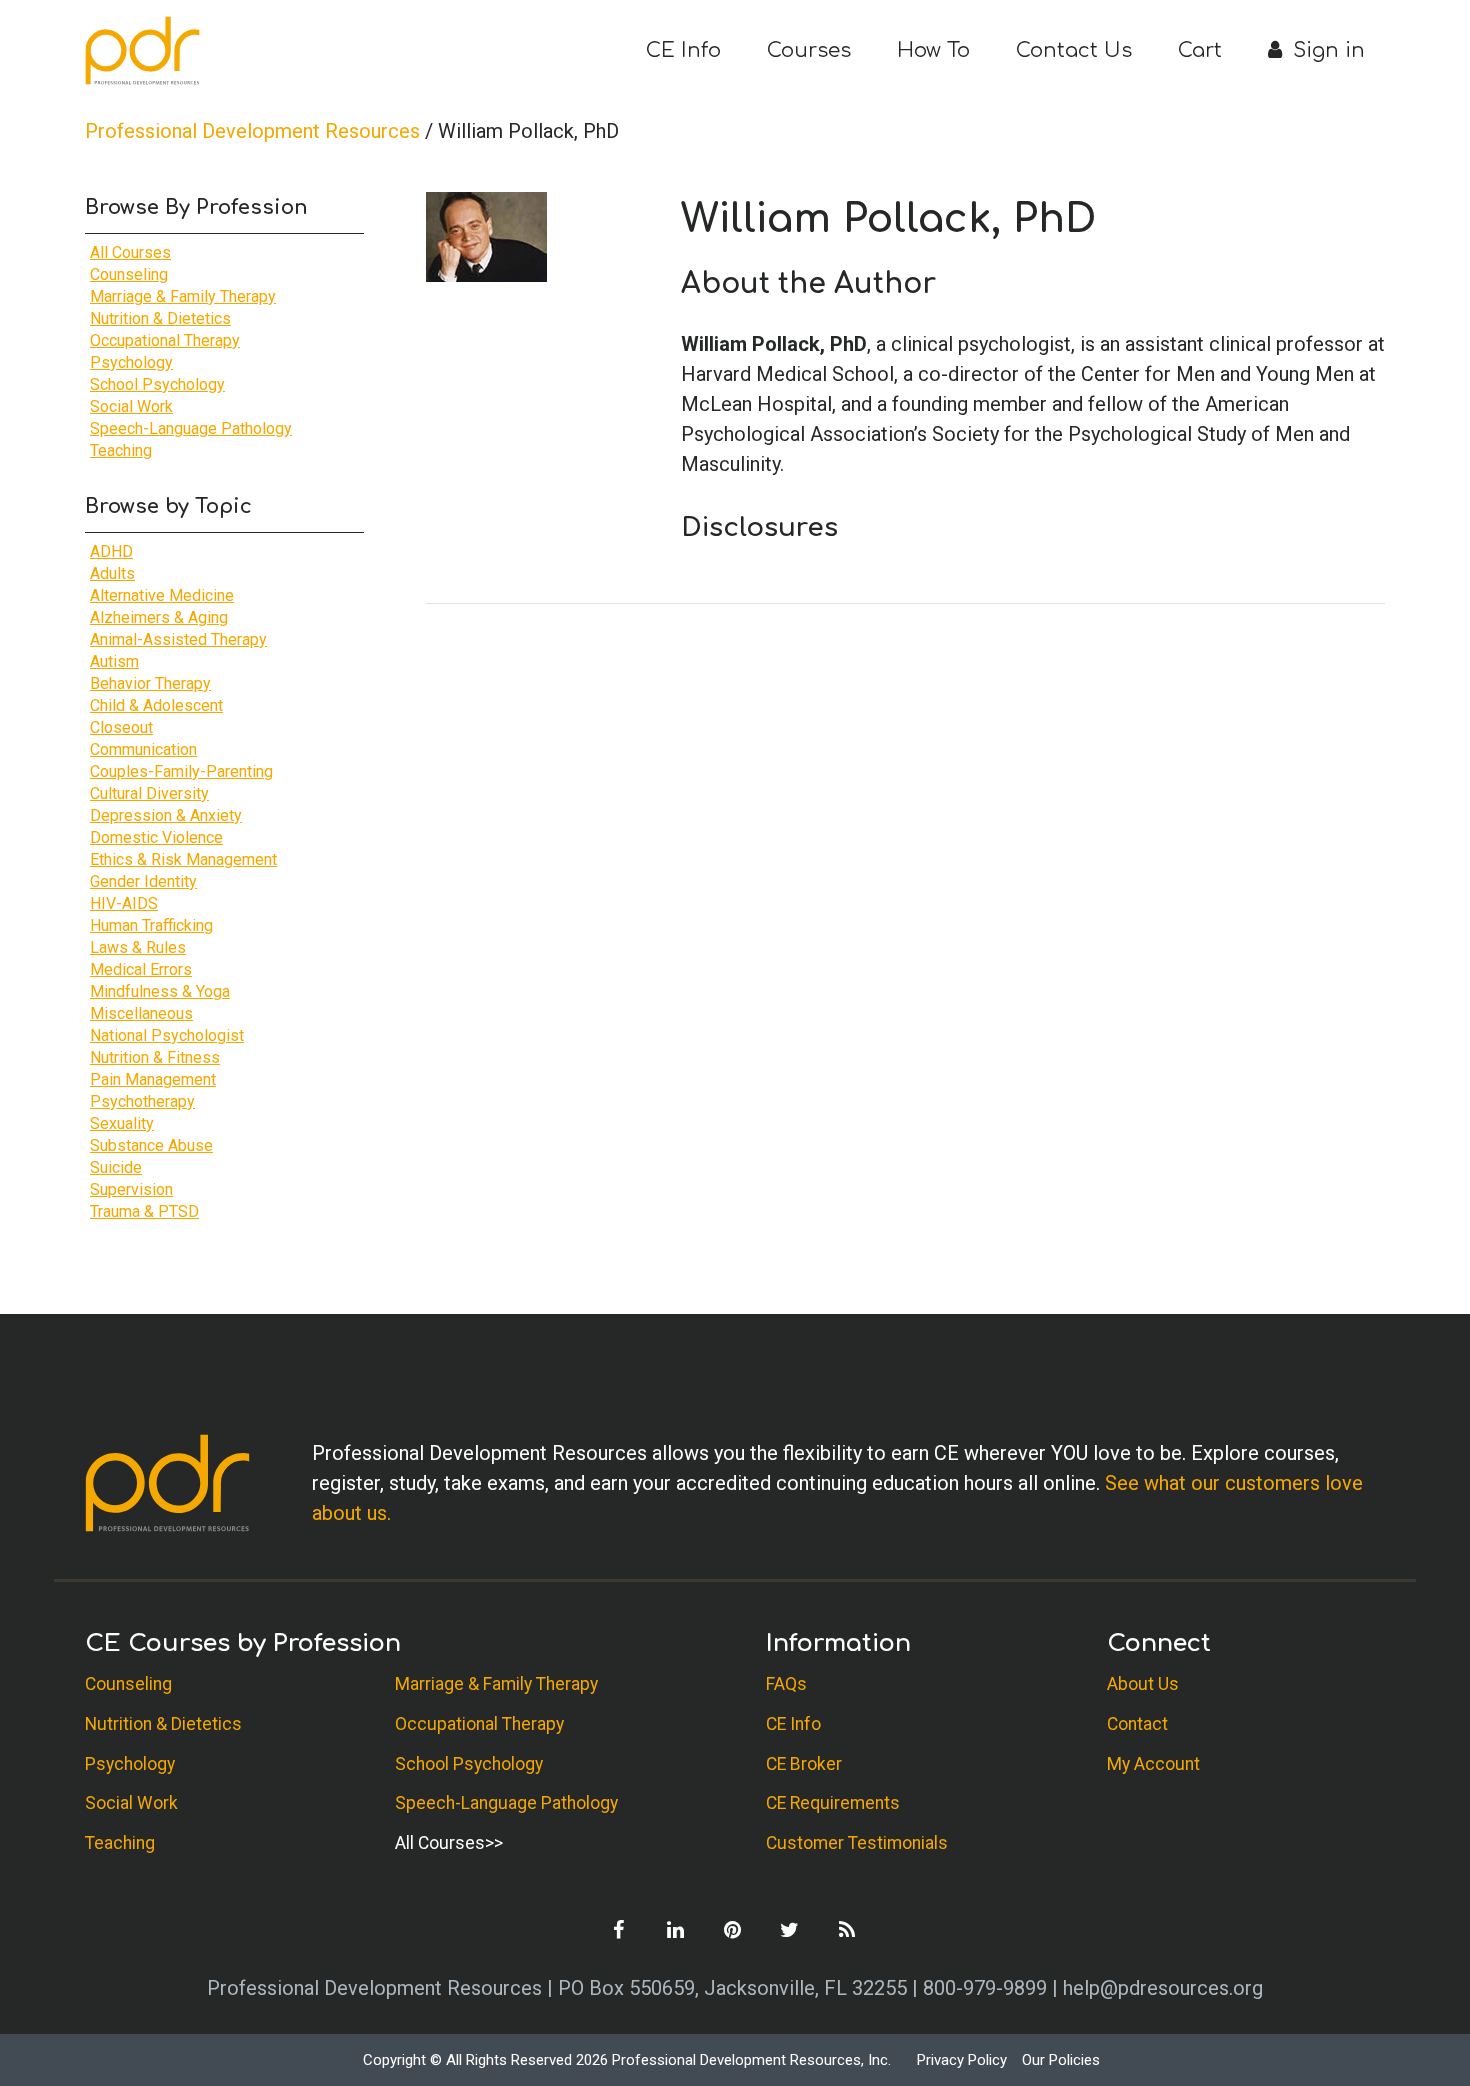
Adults (112, 573)
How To (933, 50)
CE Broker (804, 1764)
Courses (809, 50)
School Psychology (157, 384)
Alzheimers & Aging (159, 617)
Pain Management (153, 1079)
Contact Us (1074, 50)
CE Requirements (833, 1803)
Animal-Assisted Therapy (178, 639)
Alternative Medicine (162, 595)
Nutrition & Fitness (155, 1057)
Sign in (1326, 50)
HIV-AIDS (124, 903)
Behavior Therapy (150, 683)
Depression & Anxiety (166, 815)
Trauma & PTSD (144, 1211)
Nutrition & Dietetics (160, 318)
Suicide (116, 1167)
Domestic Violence (156, 837)
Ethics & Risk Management (183, 859)
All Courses (130, 252)
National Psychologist (167, 1035)
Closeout (121, 727)
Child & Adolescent (156, 705)
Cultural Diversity (149, 793)
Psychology (131, 362)
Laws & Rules (138, 947)
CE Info (683, 50)
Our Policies (1061, 2060)
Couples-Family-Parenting (181, 771)
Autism (114, 661)
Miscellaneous (141, 1013)
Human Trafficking (151, 925)
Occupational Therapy (165, 340)
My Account (1153, 1764)
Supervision (131, 1189)
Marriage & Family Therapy (183, 296)
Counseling (129, 274)
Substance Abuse (151, 1145)
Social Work (131, 406)
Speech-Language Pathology (191, 428)
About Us (1143, 1684)
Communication (143, 749)
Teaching (121, 450)
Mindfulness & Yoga (160, 991)
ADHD (111, 551)
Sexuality (122, 1123)
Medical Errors (141, 969)
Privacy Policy (962, 2060)
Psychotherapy (142, 1101)
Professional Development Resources (252, 131)
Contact (1137, 1724)
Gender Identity (143, 881)
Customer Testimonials (857, 1843)
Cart (1200, 50)
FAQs (786, 1684)
